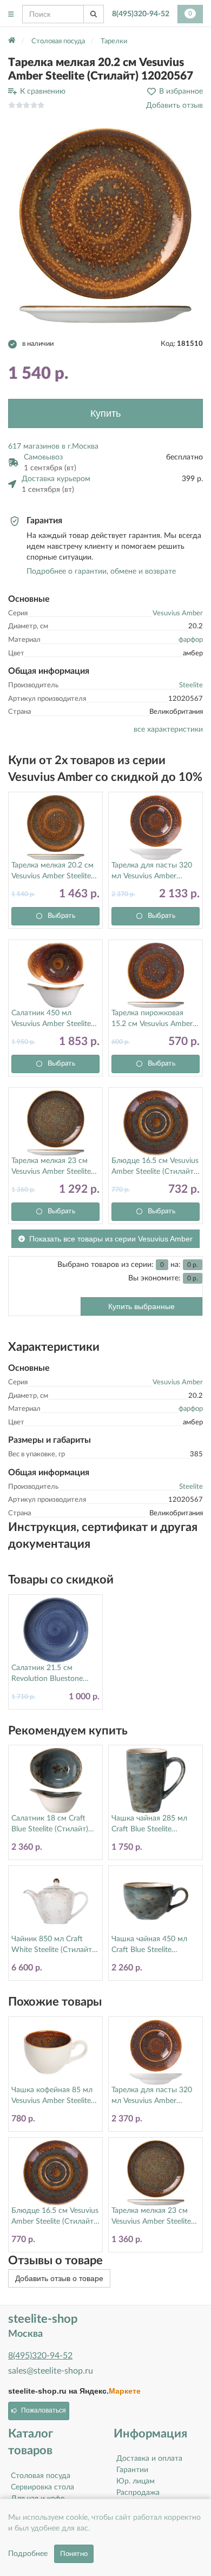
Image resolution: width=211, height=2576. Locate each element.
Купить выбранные (141, 1306)
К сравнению (43, 91)
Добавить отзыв (174, 106)
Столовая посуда (41, 2476)
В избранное (181, 91)
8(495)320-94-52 (141, 14)
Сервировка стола (42, 2487)
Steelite (191, 685)
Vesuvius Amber (178, 613)
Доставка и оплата (149, 2459)
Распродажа (138, 2493)
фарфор (191, 640)
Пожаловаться (44, 2410)
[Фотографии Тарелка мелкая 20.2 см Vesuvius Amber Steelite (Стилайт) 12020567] (105, 226)
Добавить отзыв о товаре (59, 2278)
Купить (105, 413)
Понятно (74, 2554)
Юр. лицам (136, 2481)
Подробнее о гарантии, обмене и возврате (101, 571)
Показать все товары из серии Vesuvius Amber (111, 1239)
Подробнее (28, 2554)
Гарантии (132, 2470)
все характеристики (168, 730)
